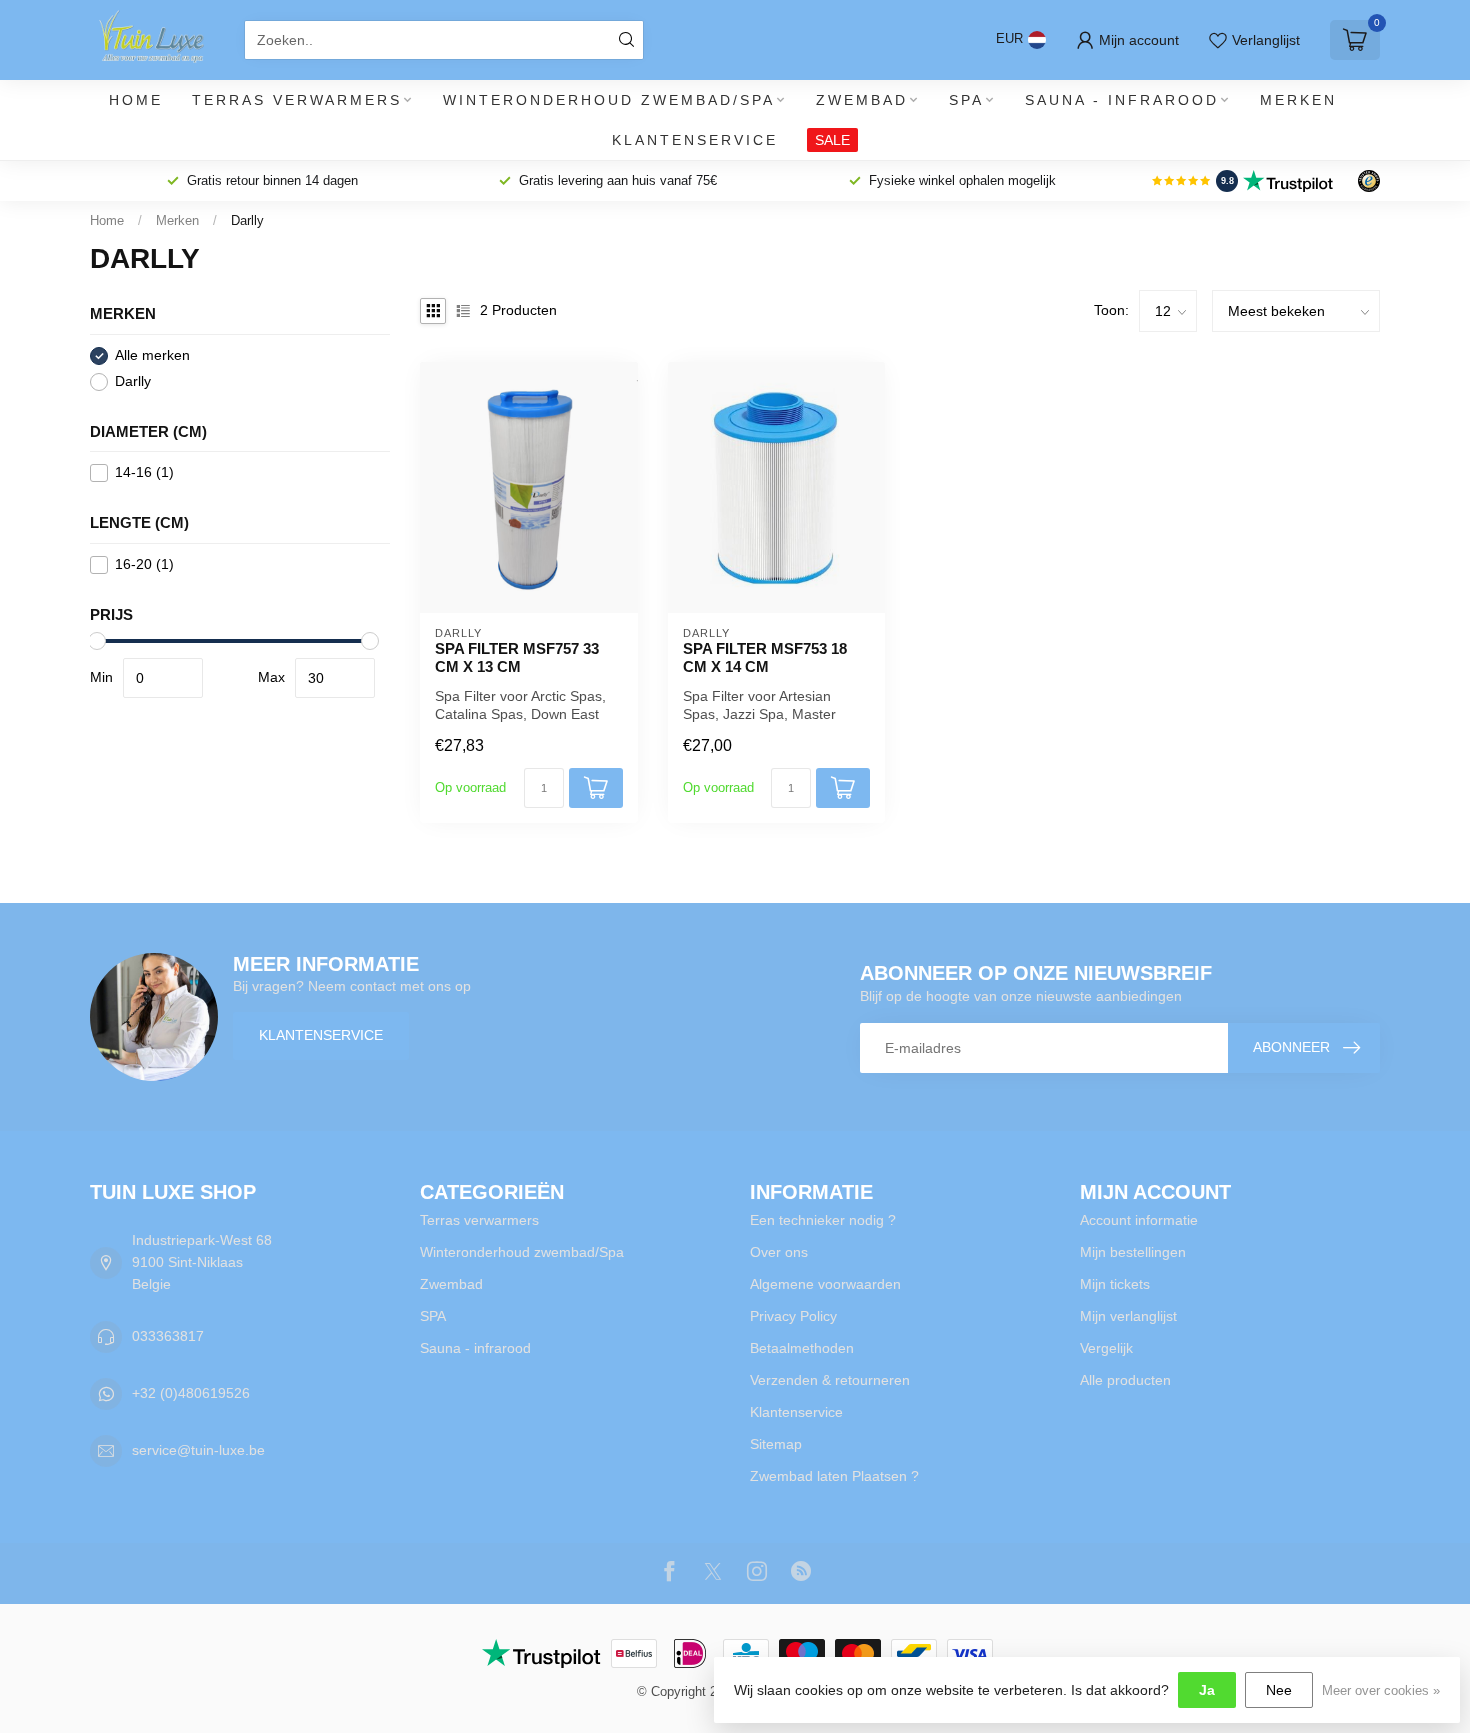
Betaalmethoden (802, 1348)
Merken (1298, 100)
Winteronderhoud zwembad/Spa (609, 100)
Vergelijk (1106, 1348)
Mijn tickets (1115, 1284)
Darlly (247, 220)
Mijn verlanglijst (1128, 1316)
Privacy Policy (793, 1316)
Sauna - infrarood (1122, 100)
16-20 (144, 564)
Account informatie (1139, 1220)
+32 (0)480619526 (191, 1393)
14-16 (144, 472)
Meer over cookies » (1381, 1691)
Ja (1207, 1690)
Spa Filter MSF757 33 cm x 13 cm (517, 657)
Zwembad (862, 100)
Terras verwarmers (297, 100)
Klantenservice (695, 140)
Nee (1279, 1690)
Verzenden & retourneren (830, 1380)
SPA (966, 100)
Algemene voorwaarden (825, 1284)
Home (136, 100)
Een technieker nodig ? (823, 1220)
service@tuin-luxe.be (198, 1450)
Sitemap (776, 1444)
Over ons (779, 1252)
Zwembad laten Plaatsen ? (834, 1476)
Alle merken (152, 355)
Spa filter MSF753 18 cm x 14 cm (765, 657)
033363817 (168, 1336)
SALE (832, 140)
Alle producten (1125, 1380)
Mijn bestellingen (1133, 1252)
